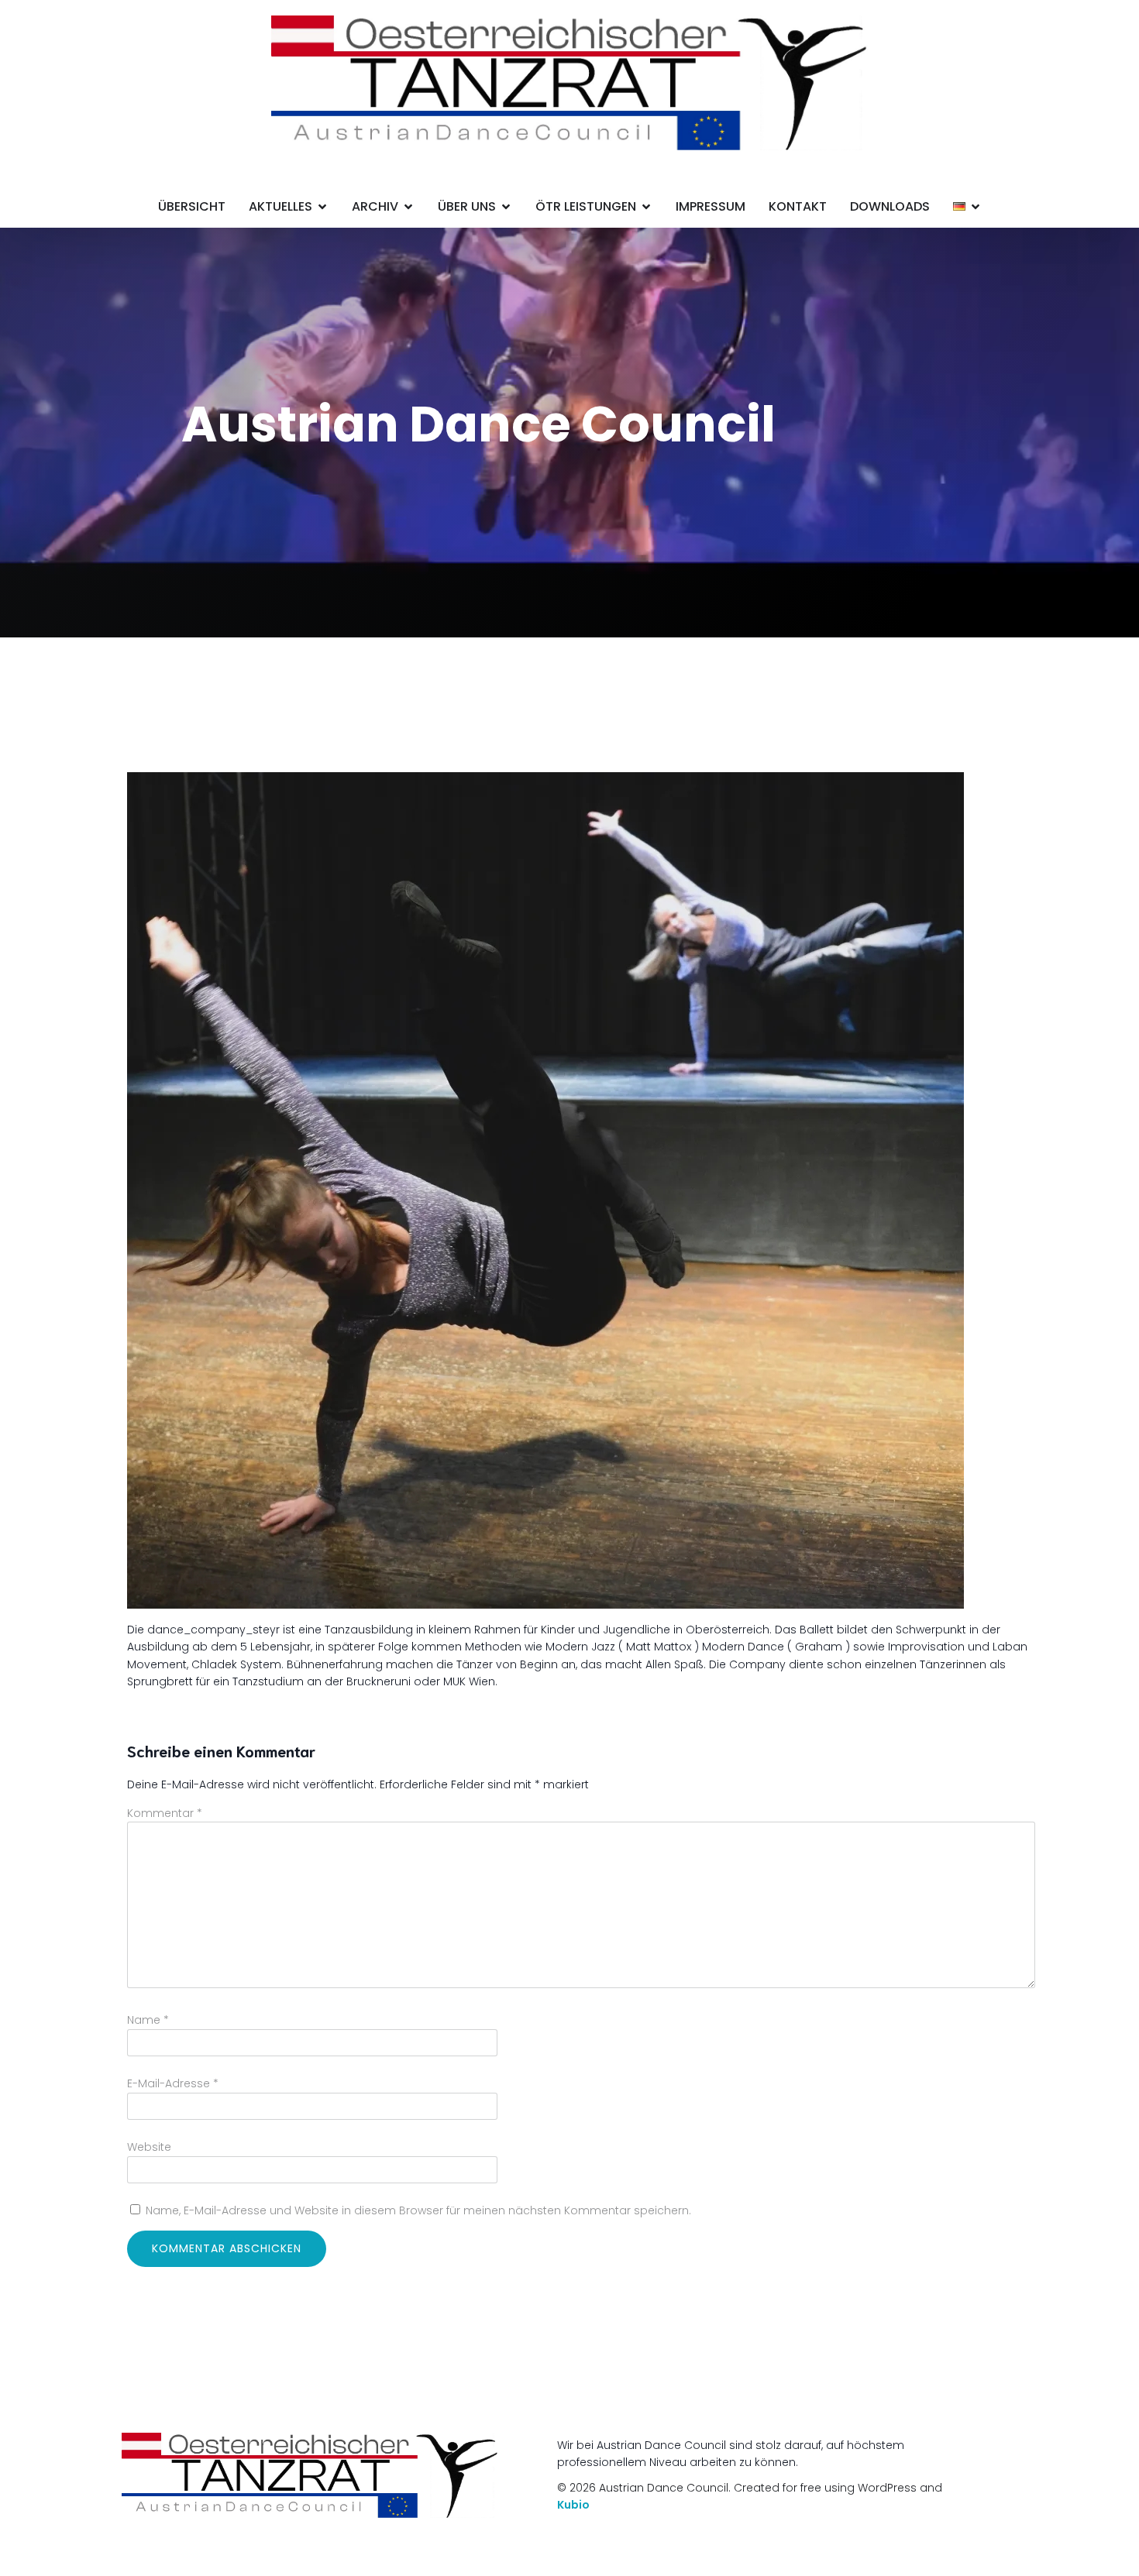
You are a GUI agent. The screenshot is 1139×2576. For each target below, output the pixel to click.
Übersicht (192, 206)
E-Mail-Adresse (173, 2083)
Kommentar (165, 1813)
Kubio (573, 2505)
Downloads (890, 206)
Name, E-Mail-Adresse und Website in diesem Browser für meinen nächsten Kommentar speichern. (418, 2210)
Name (148, 2020)
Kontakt (798, 206)
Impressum (711, 206)
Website (149, 2147)
